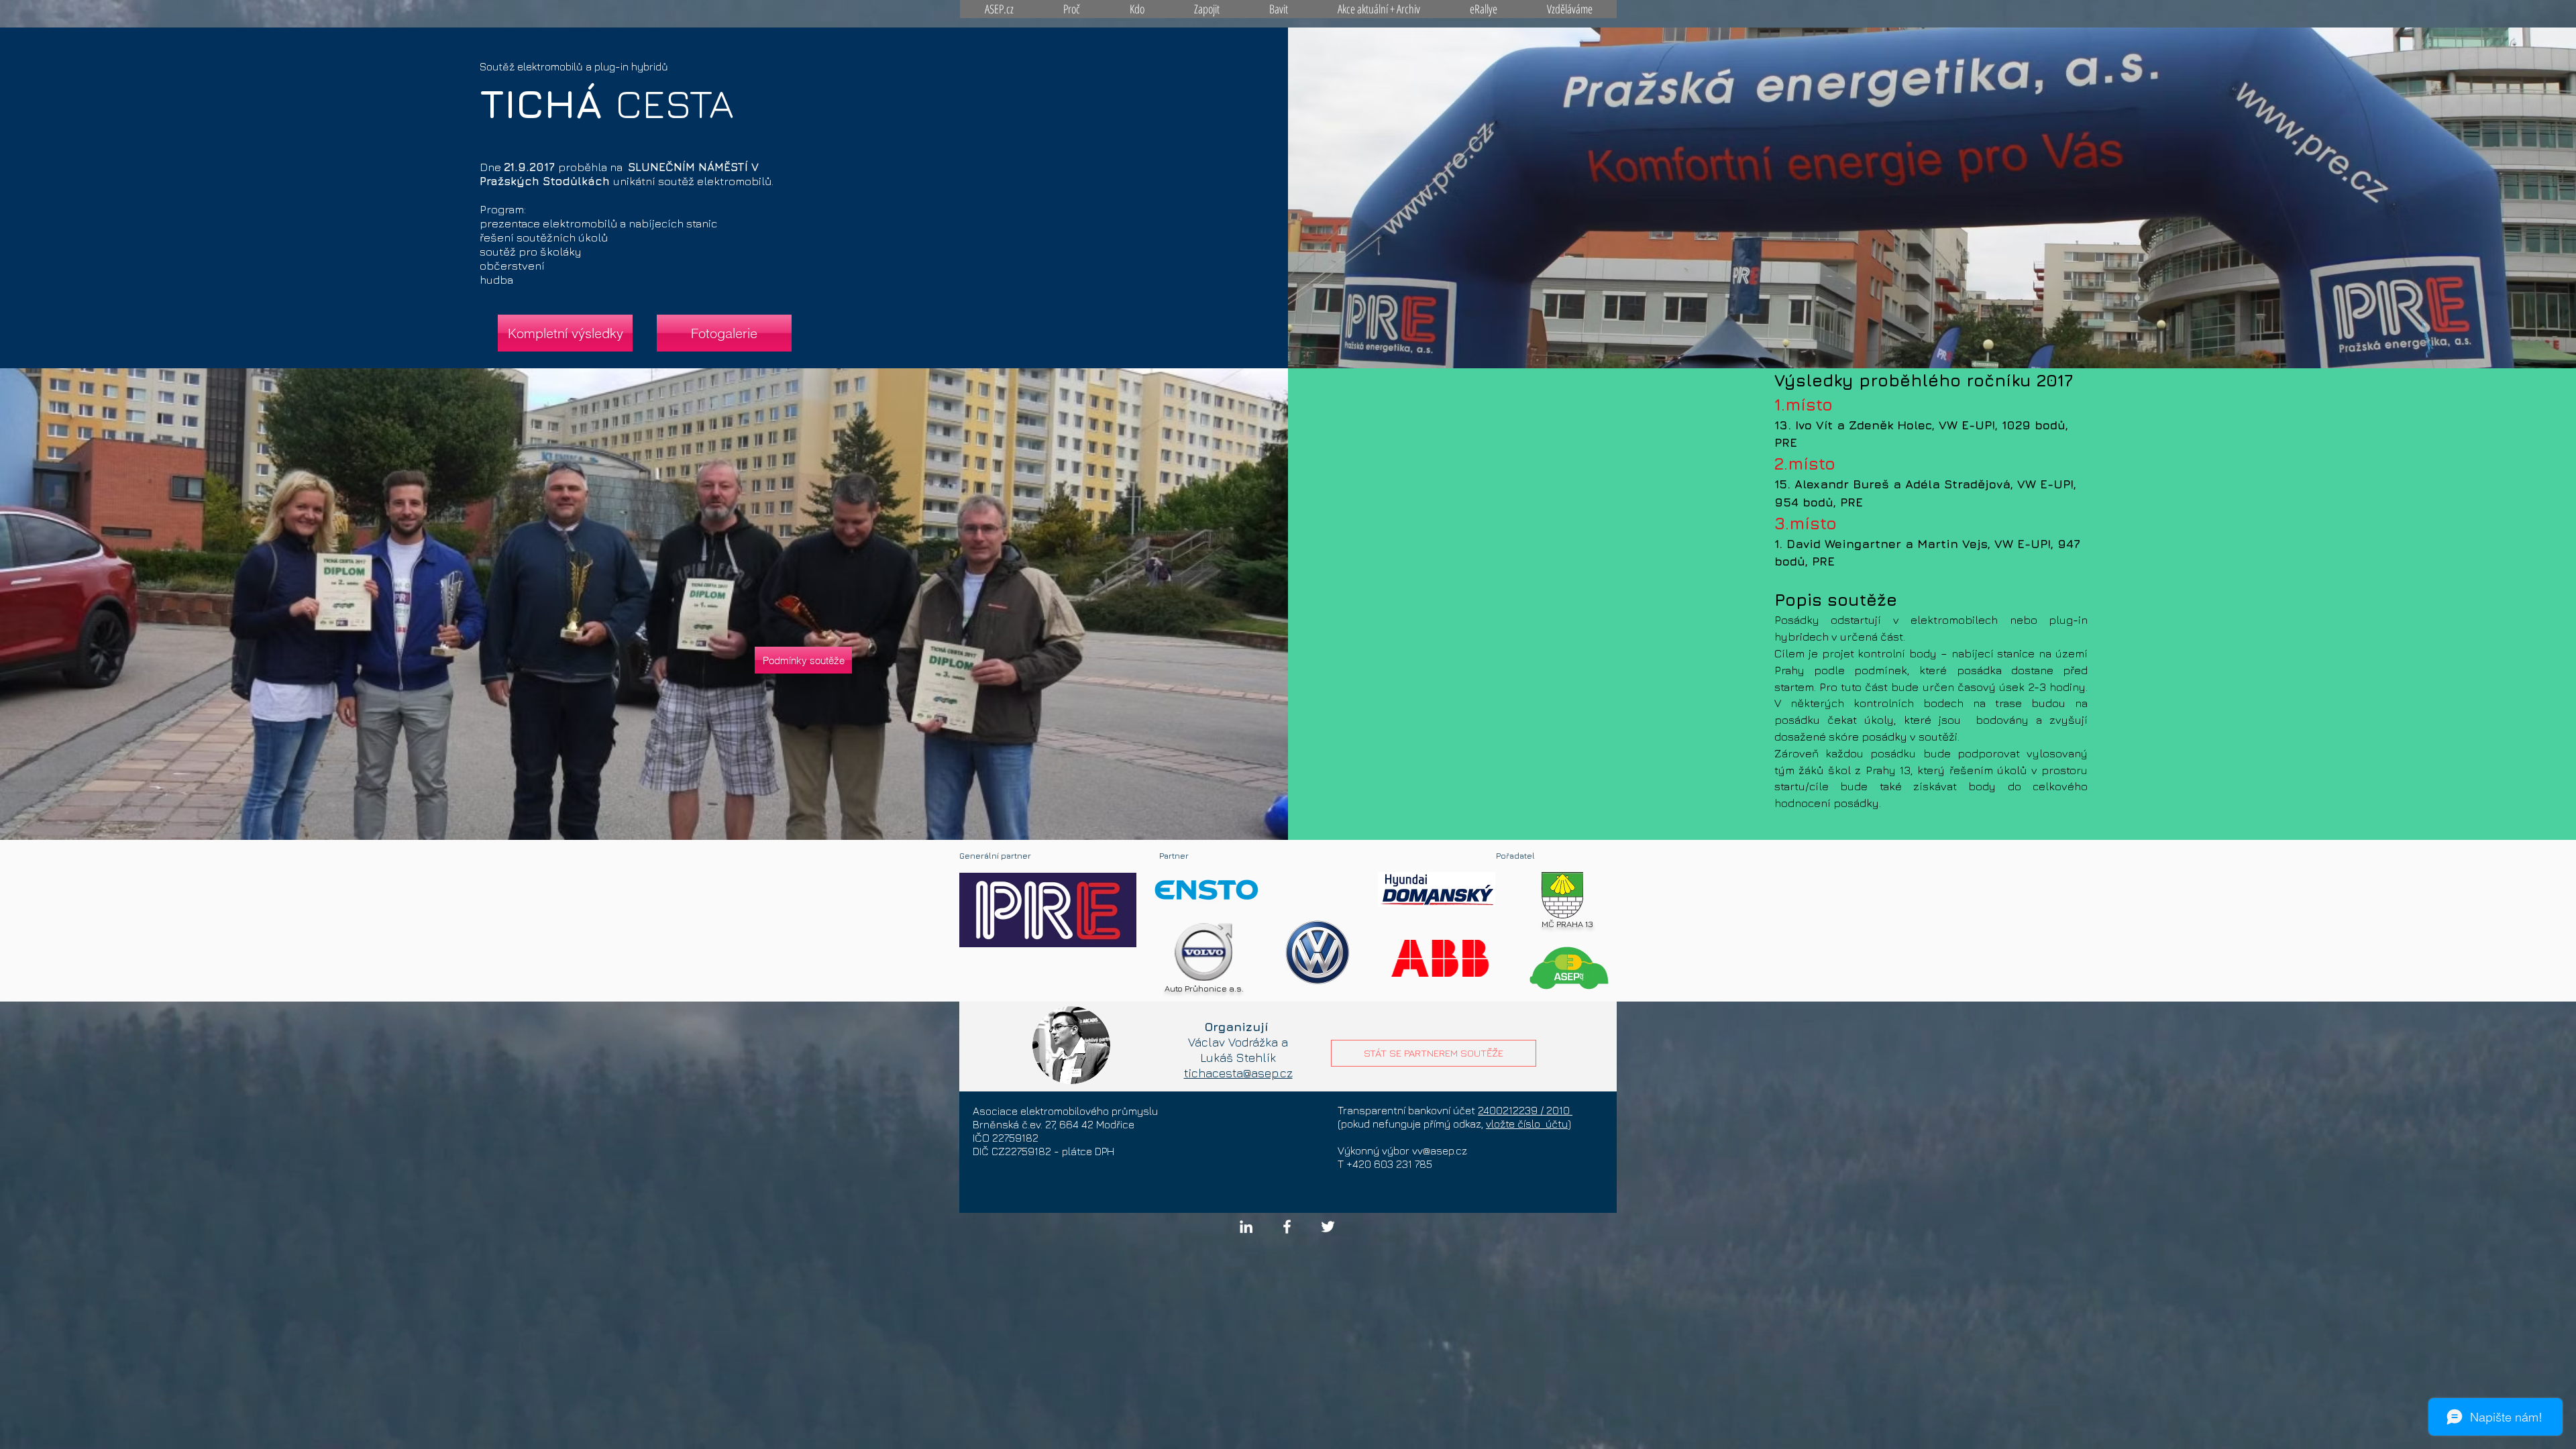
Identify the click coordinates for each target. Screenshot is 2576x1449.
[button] (565, 333)
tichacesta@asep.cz (1238, 1073)
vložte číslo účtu (1527, 1124)
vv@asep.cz (1440, 1150)
